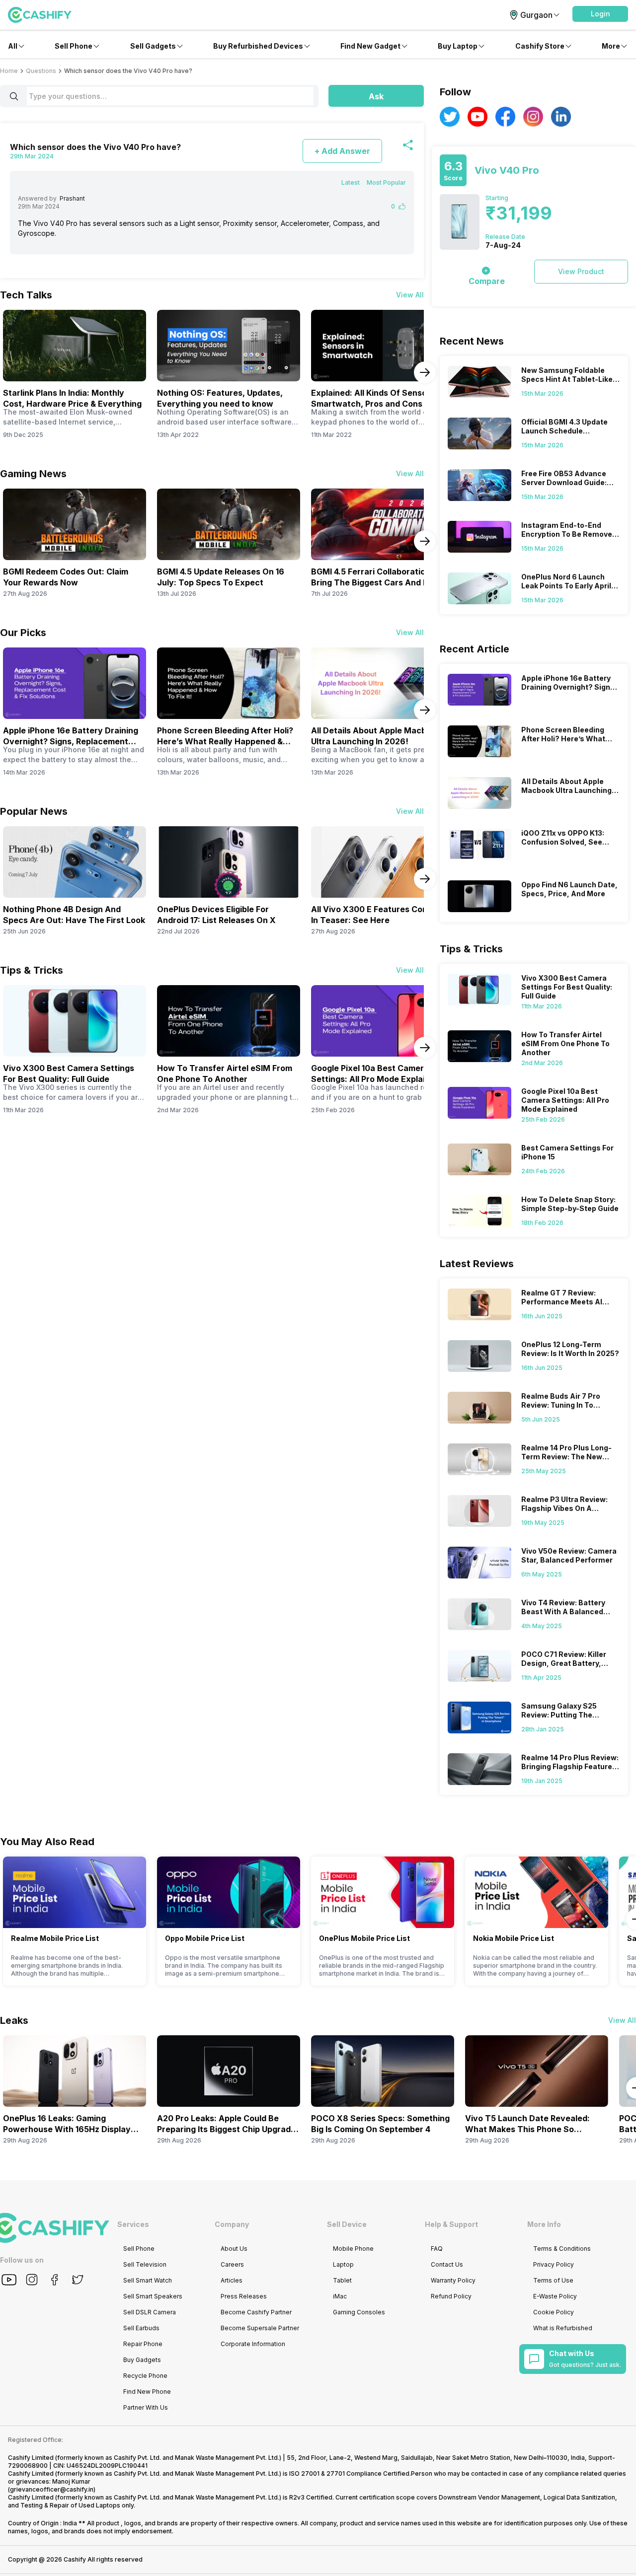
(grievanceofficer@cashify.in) (52, 2489)
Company (232, 2224)
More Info (544, 2224)
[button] (600, 14)
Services (133, 2224)
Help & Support (451, 2224)
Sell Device (347, 2224)
